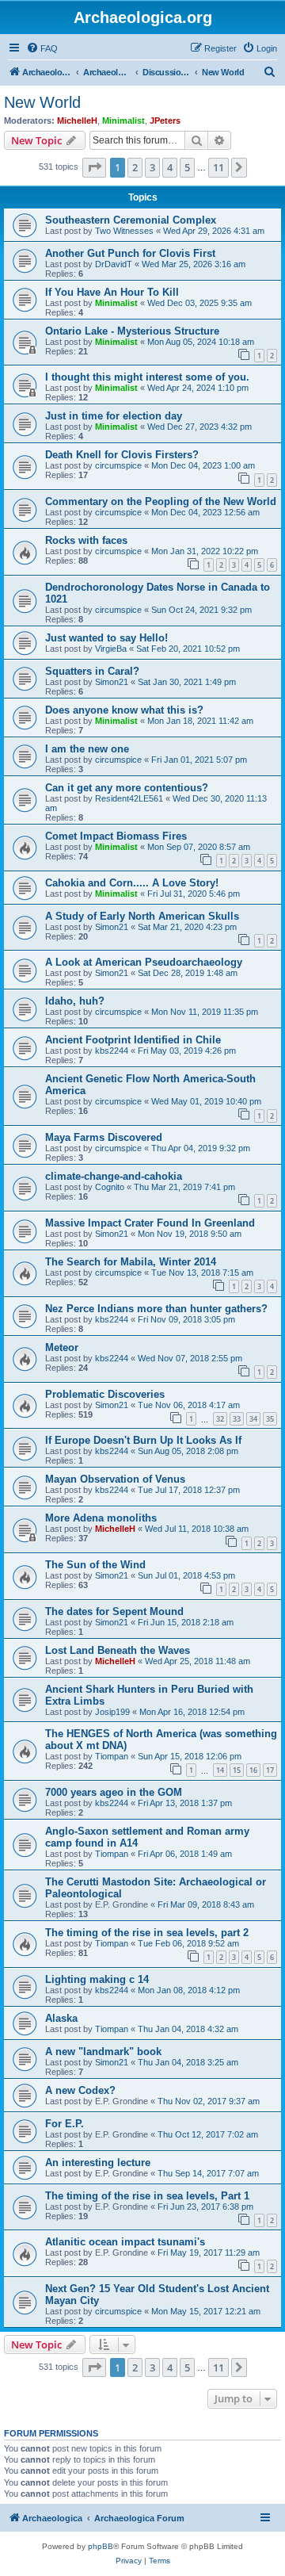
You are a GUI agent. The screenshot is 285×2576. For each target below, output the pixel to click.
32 (220, 1419)
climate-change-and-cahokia (114, 1176)
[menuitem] (42, 48)
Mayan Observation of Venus (115, 1479)
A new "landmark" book (103, 2052)
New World (42, 102)
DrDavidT (114, 264)
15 (237, 1770)
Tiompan (112, 1756)
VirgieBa (111, 649)
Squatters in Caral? (92, 671)
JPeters (165, 121)
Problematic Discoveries (105, 1394)
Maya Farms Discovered (104, 1137)
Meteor (62, 1347)
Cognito (110, 1187)
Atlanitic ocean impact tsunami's (125, 2242)
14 (220, 1770)
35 (270, 1419)
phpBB (101, 2546)
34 (253, 1419)
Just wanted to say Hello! (106, 638)
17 (270, 1770)
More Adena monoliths (101, 1518)
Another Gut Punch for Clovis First (130, 253)
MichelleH (77, 121)
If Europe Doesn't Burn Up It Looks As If (143, 1440)
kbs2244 (112, 1051)
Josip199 (112, 1712)
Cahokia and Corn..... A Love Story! (132, 883)
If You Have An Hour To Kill (112, 292)
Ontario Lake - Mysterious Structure (132, 331)
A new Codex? (80, 2090)
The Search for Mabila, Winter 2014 (131, 1262)
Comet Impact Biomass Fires (116, 836)
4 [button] (170, 167)
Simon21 (112, 682)
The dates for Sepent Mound (114, 1611)
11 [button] (218, 167)
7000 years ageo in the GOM (114, 1792)
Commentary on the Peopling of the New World (161, 501)
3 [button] (152, 167)
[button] (94, 167)
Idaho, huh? (75, 1001)
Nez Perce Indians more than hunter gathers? (156, 1309)
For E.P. (65, 2124)
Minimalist (123, 121)
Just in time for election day (114, 416)
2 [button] (135, 167)
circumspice (118, 465)
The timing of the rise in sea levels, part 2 (147, 1933)
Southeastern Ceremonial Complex (131, 220)
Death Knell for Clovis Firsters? (122, 455)
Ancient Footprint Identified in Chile (133, 1040)
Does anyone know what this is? (124, 710)
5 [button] (187, 167)
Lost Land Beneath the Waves (118, 1650)
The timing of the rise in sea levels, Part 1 (147, 2196)
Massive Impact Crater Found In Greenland (150, 1223)
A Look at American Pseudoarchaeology (144, 962)
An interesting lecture (98, 2163)
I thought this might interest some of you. (147, 377)
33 (237, 1419)
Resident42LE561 (129, 798)
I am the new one (87, 749)
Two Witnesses (124, 231)
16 (253, 1770)
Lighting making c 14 (97, 1979)
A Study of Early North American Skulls (142, 916)
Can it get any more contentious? (127, 788)
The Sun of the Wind (95, 1565)
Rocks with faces (86, 540)
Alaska (61, 2018)
